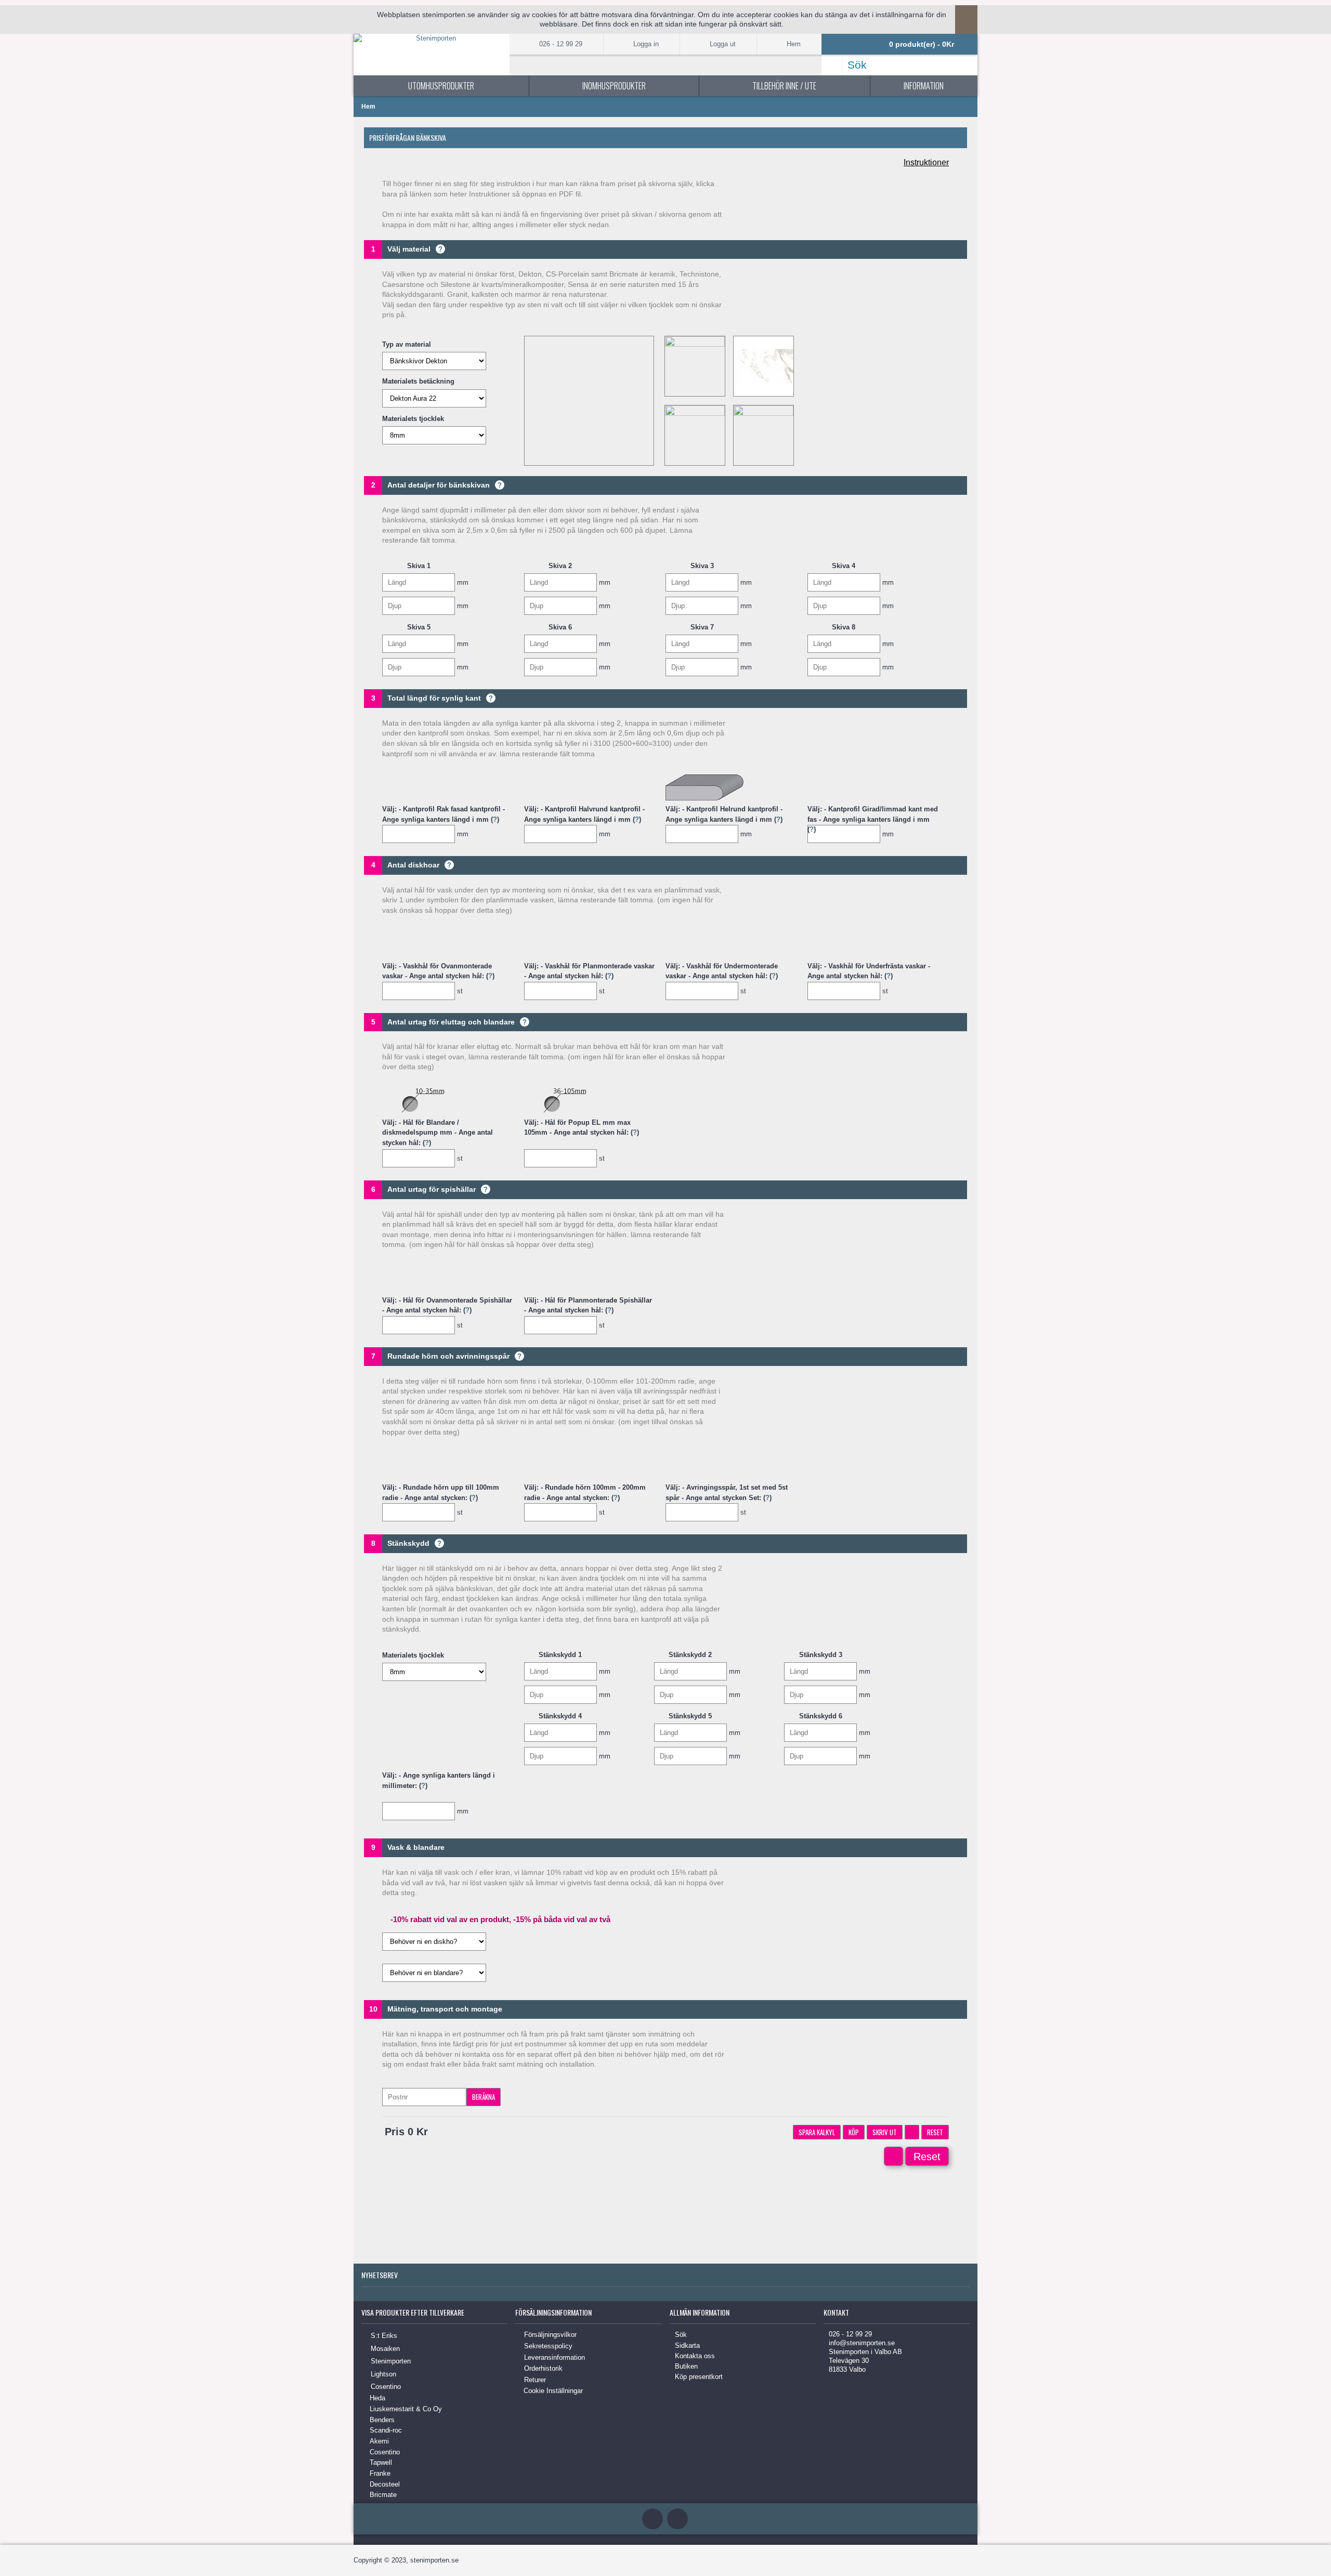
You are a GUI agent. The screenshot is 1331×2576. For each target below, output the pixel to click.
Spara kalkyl (817, 2132)
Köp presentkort (699, 2377)
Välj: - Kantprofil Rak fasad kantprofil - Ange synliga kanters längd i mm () (443, 814)
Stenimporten (391, 2361)
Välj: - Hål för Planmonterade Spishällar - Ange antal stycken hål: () (588, 1305)
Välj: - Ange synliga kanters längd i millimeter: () (439, 1780)
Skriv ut (885, 2132)
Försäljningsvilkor (550, 2335)
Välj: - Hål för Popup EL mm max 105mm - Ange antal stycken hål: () (582, 1128)
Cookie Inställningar (553, 2391)
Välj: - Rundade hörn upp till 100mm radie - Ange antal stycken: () (441, 1492)
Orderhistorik (543, 2368)
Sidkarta (687, 2345)
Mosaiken (385, 2349)
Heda (377, 2398)
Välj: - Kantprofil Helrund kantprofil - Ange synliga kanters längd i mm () (724, 814)
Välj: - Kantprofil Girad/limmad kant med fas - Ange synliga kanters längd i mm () (873, 814)
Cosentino (386, 2387)
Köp (854, 2132)
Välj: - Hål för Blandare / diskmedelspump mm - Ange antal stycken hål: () (438, 1133)
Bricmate (383, 2495)
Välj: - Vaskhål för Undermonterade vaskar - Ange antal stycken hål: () (722, 971)
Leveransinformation (554, 2357)
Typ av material (407, 344)
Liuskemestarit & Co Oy (406, 2409)
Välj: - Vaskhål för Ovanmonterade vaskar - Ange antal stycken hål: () (438, 971)
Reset (935, 2132)
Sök (681, 2335)
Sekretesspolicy (548, 2346)
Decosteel (385, 2484)
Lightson (383, 2374)
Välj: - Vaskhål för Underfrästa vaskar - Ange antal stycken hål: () (869, 971)
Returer (535, 2380)
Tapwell (381, 2462)
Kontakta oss (695, 2356)
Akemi (379, 2441)
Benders (382, 2420)
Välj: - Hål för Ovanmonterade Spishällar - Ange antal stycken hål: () (447, 1305)
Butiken (686, 2366)
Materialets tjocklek (413, 419)
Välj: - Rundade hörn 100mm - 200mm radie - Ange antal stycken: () (585, 1492)
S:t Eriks (384, 2336)
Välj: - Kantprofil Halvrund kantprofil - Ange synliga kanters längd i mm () (584, 814)
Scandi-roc (386, 2430)
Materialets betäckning (418, 381)
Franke (380, 2473)
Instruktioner (926, 162)
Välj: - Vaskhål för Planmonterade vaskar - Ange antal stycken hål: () (589, 971)
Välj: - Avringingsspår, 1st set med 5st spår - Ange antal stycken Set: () (727, 1492)
